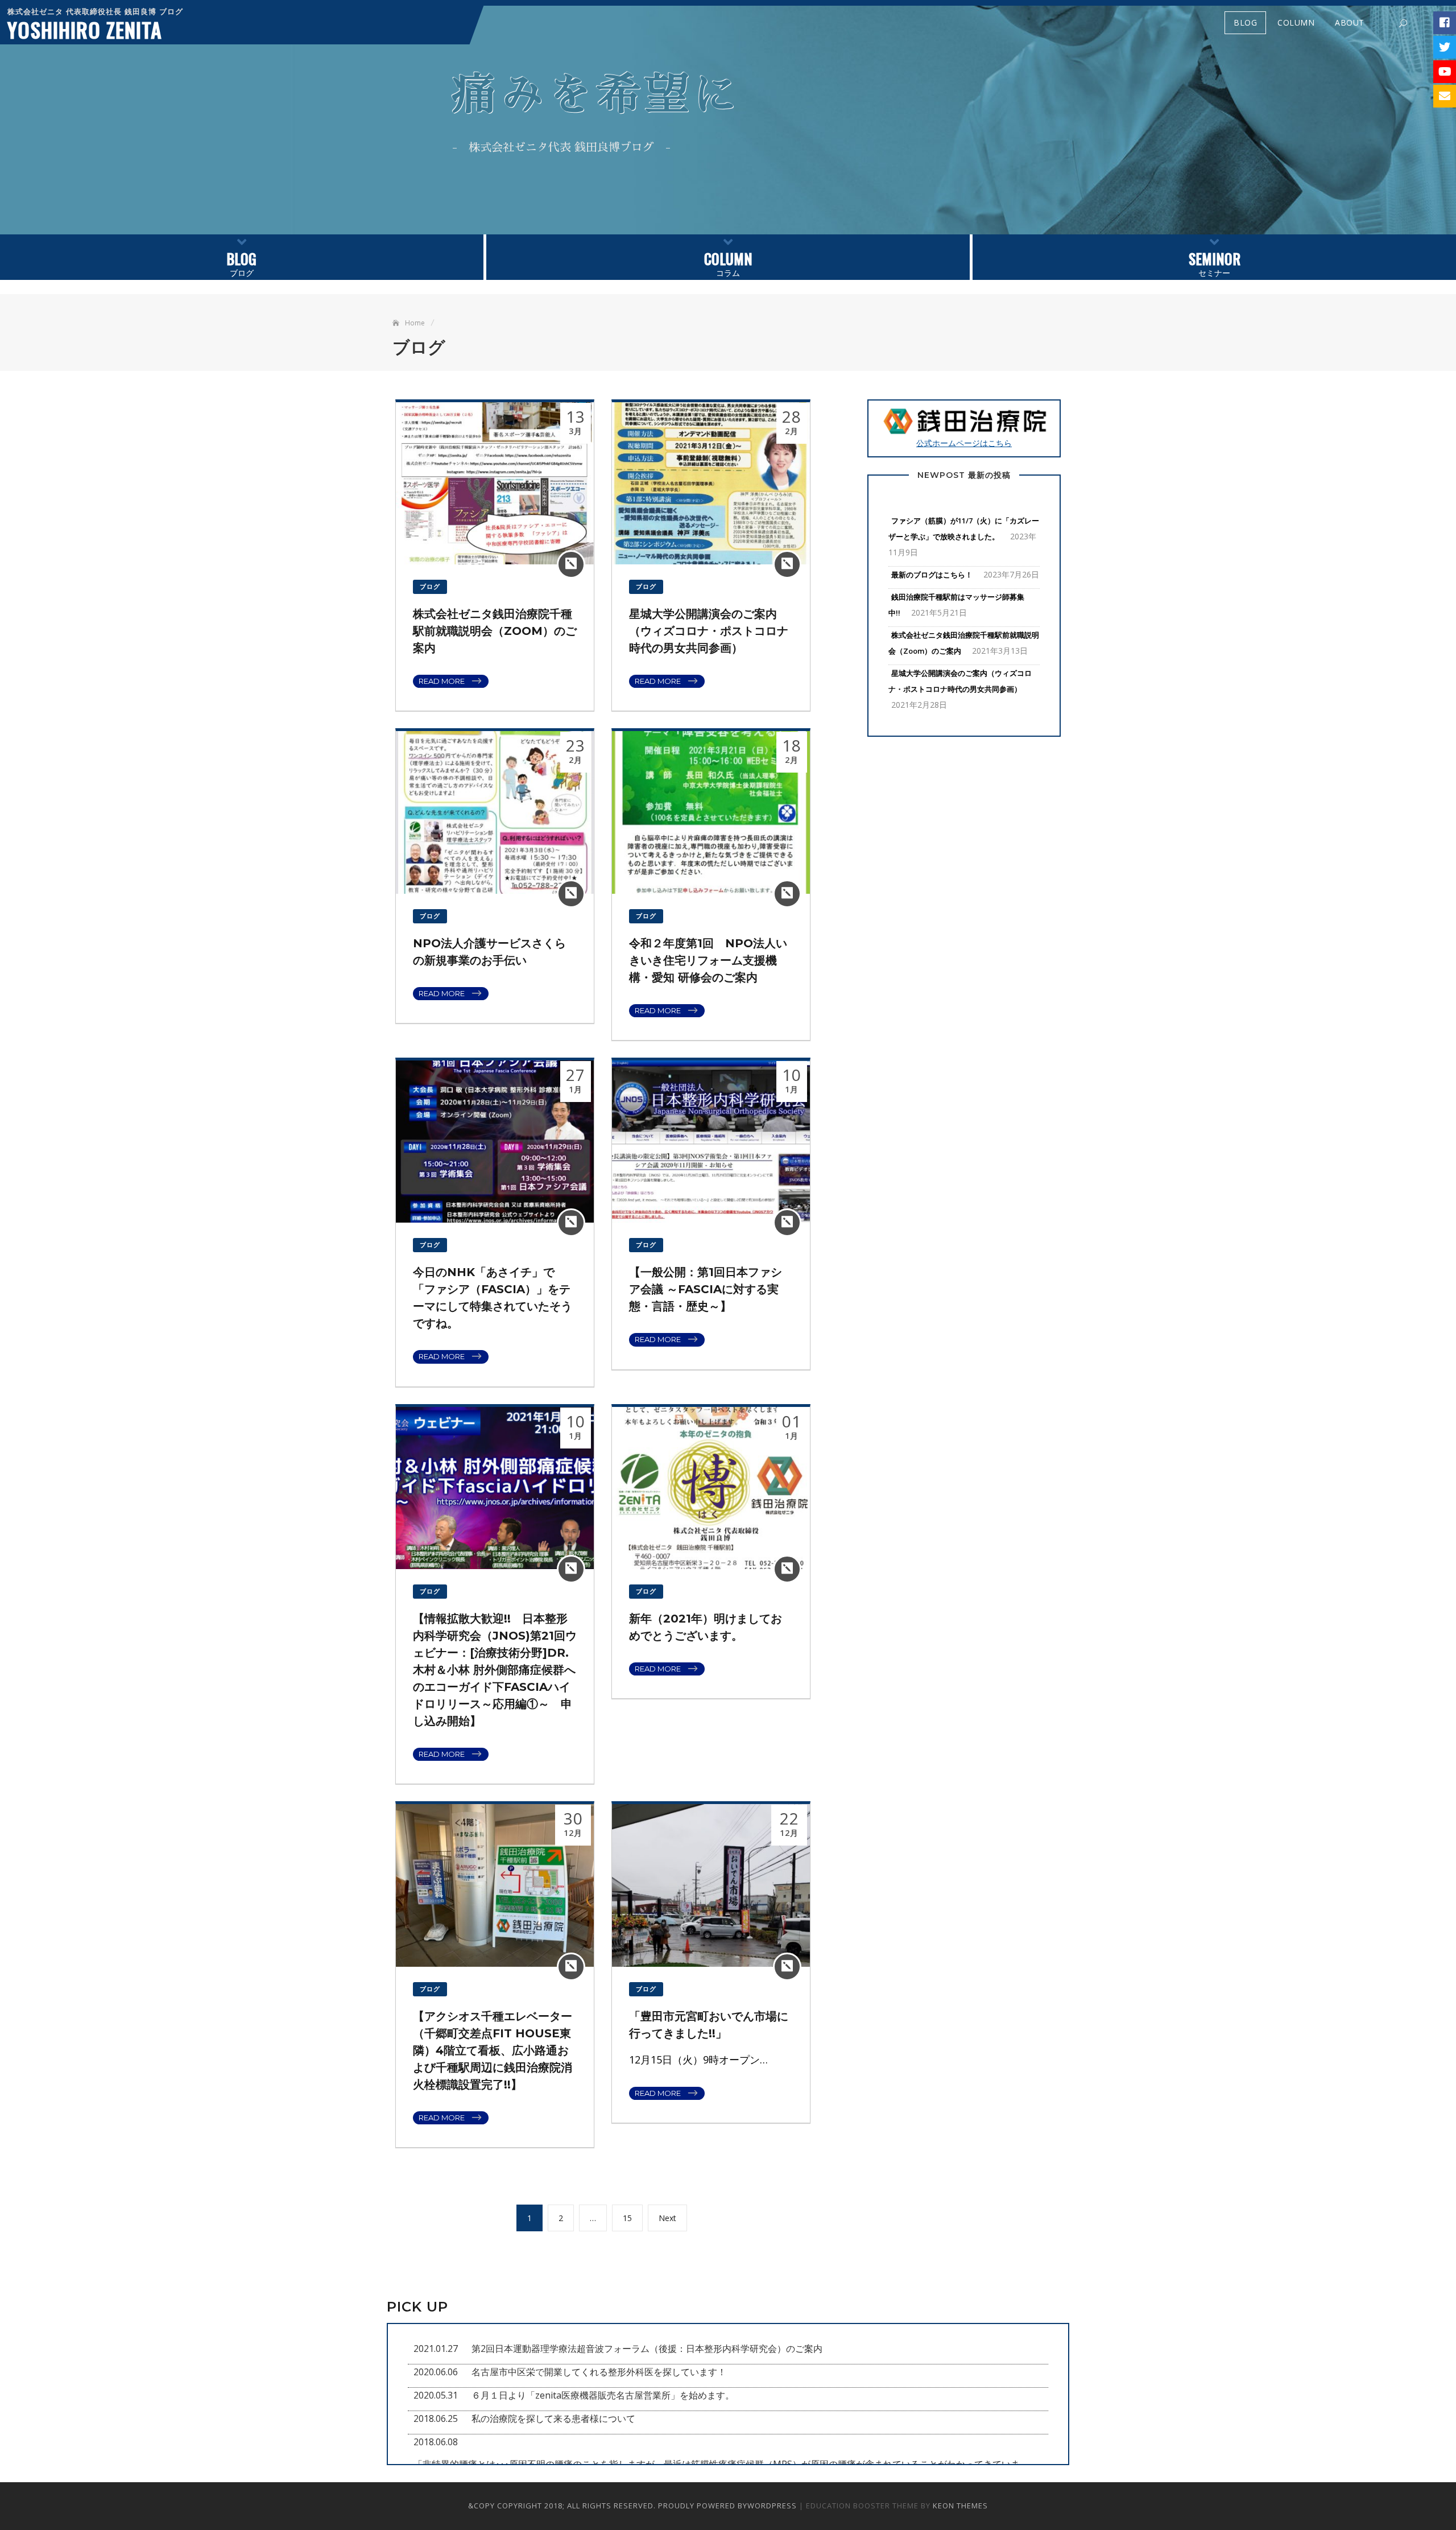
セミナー (1215, 263)
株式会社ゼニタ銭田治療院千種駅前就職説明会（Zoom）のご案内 (495, 631)
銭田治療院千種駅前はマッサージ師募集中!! (956, 605)
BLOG (1245, 22)
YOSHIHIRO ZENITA (85, 29)
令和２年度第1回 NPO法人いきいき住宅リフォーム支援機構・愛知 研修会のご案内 (708, 960)
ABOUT (1350, 22)
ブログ (241, 263)
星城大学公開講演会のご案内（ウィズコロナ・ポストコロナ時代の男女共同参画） (709, 631)
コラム (728, 263)
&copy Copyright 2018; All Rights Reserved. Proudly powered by (608, 2506)
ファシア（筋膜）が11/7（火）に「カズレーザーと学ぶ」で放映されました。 (964, 529)
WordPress (772, 2506)
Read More (442, 681)
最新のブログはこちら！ (932, 575)
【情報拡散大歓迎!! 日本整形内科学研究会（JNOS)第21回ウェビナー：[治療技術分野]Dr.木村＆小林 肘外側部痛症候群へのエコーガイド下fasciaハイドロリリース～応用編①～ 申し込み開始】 (495, 1670)
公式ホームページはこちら (964, 443)
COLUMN (1296, 22)
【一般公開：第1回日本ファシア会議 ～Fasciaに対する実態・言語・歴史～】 (706, 1289)
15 (632, 2218)
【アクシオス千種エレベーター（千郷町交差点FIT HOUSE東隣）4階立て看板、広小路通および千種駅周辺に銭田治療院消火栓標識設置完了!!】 (493, 2050)
